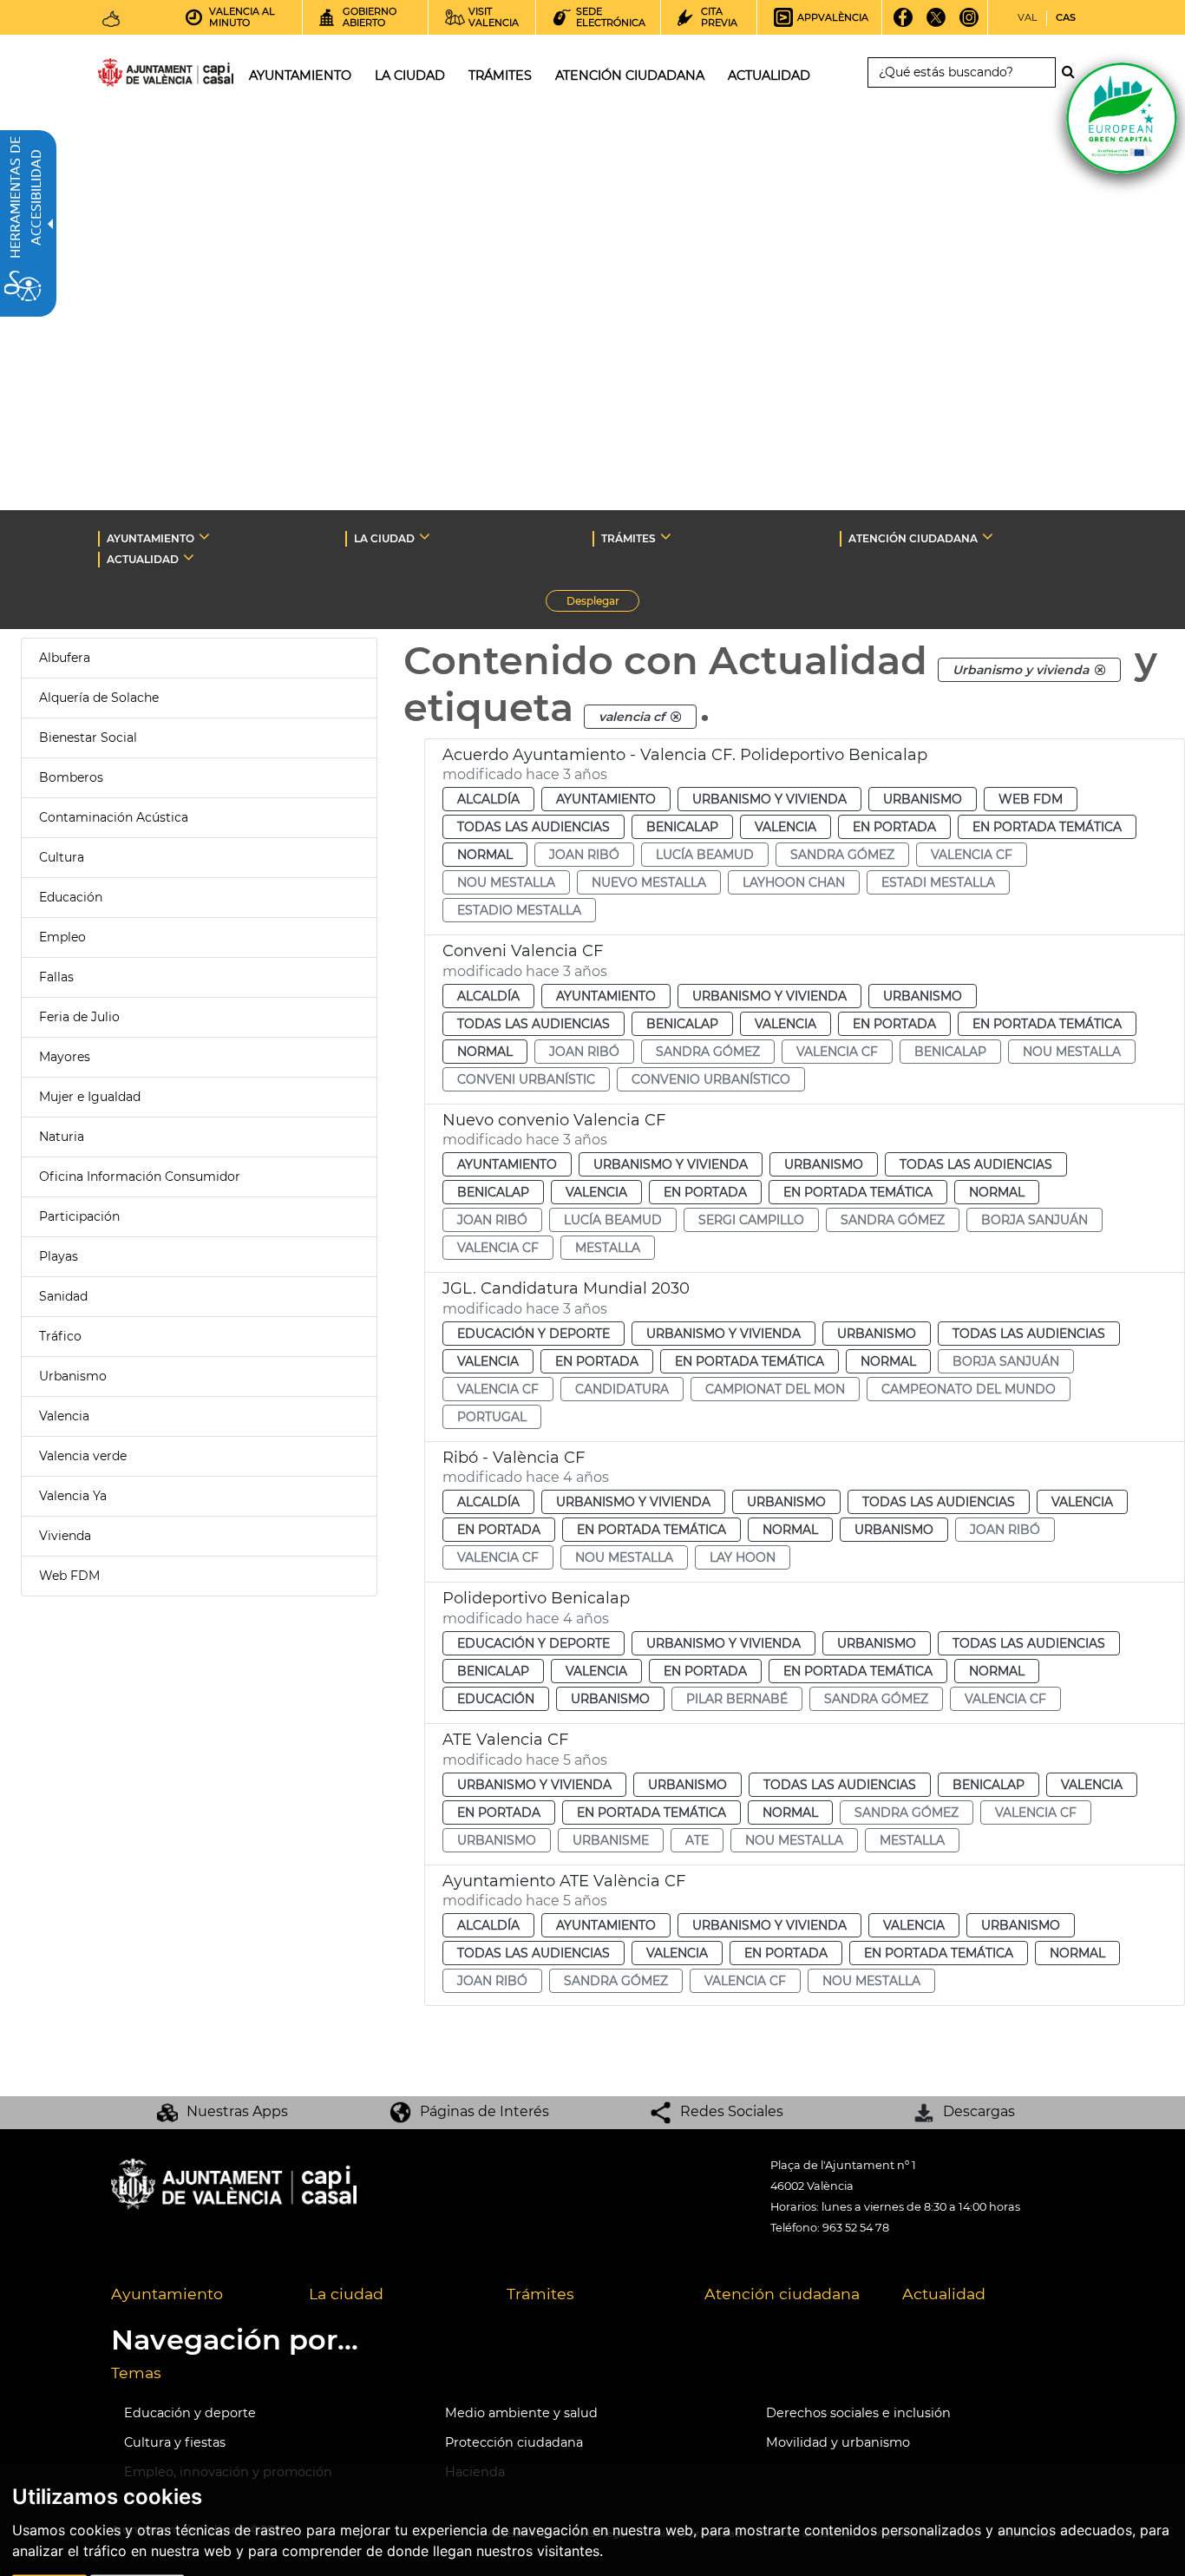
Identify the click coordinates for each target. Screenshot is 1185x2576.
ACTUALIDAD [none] (143, 559)
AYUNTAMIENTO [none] (151, 538)
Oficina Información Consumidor (140, 1177)
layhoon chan (794, 882)
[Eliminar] (1100, 670)
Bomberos (71, 777)
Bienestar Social (88, 737)
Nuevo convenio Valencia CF (554, 1120)
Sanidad (63, 1296)
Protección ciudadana (514, 2442)
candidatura (622, 1389)
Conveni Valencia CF (523, 951)
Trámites (540, 2294)
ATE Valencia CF (505, 1740)
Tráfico (60, 1336)
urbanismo (497, 1840)
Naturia (62, 1137)
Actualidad (944, 2294)
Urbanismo (73, 1376)
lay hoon (743, 1557)
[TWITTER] (936, 23)
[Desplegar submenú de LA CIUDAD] (425, 536)
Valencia (64, 1416)
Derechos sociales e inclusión (858, 2413)
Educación (71, 897)
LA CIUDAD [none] (384, 538)
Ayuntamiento (606, 799)
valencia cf (972, 855)
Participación (79, 1216)
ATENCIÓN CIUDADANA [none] (913, 538)
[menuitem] (197, 2295)
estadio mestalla (519, 910)
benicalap (950, 1052)
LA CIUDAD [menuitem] (410, 75)
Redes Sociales (732, 2111)
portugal (492, 1417)
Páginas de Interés (484, 2111)
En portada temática (1047, 827)
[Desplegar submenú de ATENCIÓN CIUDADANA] (988, 536)
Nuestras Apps (237, 2111)
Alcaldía (488, 799)
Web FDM (69, 1576)
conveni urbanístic (526, 1079)
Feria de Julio (79, 1017)
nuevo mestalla (649, 882)
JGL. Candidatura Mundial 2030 (566, 1288)
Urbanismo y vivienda (769, 799)
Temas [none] (136, 2373)
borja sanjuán (1034, 1220)
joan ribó (584, 855)
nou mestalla (506, 882)
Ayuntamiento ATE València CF (564, 1881)
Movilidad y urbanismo (838, 2442)
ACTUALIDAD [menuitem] (769, 75)
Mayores (65, 1057)
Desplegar (603, 603)
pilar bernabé (737, 1699)
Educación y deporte (534, 1334)
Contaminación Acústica (114, 817)
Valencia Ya (73, 1496)
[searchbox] (962, 72)
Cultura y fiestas (175, 2442)
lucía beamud (705, 855)
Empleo (62, 937)
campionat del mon (775, 1389)
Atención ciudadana (782, 2294)
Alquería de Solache (99, 698)
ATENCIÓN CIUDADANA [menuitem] (630, 75)
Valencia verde (83, 1456)
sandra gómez (842, 855)
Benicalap (682, 827)
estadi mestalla (938, 882)
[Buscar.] (1073, 72)
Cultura (62, 857)
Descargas (979, 2111)
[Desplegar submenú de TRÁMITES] (666, 536)
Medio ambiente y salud (521, 2413)
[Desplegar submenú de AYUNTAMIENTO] (204, 536)
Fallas (56, 977)
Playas (59, 1256)
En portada (894, 827)
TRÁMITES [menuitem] (500, 75)
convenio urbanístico (711, 1079)
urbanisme (611, 1840)
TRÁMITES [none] (629, 538)
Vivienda (65, 1536)
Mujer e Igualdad (90, 1097)
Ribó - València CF (514, 1458)
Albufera (65, 658)
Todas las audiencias (534, 827)
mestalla (608, 1248)
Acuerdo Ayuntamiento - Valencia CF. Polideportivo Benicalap (685, 755)
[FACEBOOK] (903, 23)
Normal (485, 855)
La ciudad (346, 2294)
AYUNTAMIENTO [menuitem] (300, 75)
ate (697, 1840)
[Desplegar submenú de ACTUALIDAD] (189, 557)
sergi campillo (751, 1220)
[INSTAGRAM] (969, 23)
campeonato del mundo (969, 1389)
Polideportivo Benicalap (536, 1598)
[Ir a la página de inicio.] (134, 76)
